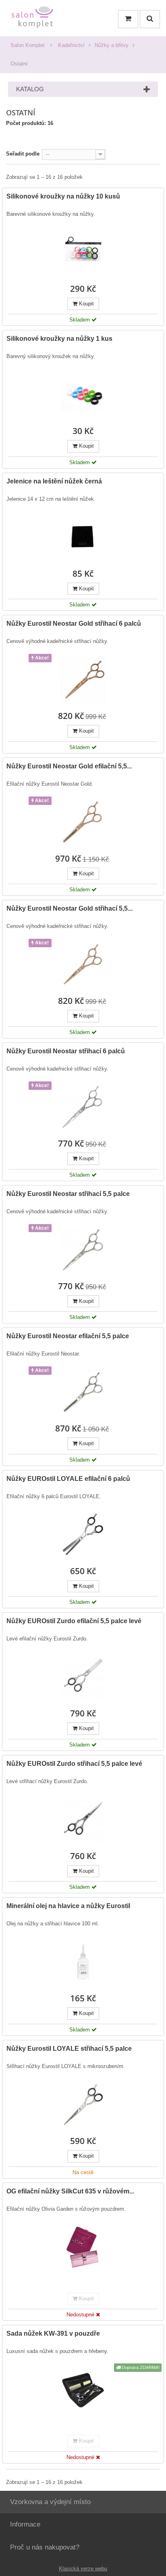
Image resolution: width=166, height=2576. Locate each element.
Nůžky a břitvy (112, 45)
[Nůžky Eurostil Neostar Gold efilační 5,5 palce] (83, 822)
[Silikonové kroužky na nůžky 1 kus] (83, 395)
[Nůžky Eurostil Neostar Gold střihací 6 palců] (83, 680)
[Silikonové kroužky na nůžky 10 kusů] (83, 252)
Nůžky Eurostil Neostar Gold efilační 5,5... (69, 766)
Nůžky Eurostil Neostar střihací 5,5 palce (68, 1194)
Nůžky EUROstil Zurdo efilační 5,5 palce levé (74, 1621)
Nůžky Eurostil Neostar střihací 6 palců (66, 1051)
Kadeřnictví (71, 45)
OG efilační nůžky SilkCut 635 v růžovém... (70, 2191)
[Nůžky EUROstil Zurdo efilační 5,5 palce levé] (83, 1677)
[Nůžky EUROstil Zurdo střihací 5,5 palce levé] (83, 1820)
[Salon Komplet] (32, 19)
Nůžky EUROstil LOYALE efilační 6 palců (68, 1479)
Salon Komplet (28, 45)
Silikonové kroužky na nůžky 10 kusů (63, 196)
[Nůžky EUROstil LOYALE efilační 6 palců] (83, 1535)
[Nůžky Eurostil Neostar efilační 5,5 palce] (83, 1392)
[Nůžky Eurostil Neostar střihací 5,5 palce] (83, 1250)
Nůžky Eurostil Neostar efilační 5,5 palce (68, 1336)
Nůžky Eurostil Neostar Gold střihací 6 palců (74, 624)
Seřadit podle (23, 154)
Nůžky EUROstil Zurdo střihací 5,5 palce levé (74, 1764)
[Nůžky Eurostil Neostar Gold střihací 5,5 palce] (83, 964)
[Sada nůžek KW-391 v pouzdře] (83, 2390)
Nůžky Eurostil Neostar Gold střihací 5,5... (70, 908)
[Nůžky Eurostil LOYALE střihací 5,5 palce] (83, 2105)
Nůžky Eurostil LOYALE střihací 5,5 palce (69, 2049)
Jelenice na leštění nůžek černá (54, 481)
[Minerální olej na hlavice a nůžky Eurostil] (83, 1962)
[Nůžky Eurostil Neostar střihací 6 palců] (83, 1107)
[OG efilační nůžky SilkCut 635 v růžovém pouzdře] (83, 2247)
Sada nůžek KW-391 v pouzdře (53, 2333)
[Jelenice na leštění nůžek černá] (83, 537)
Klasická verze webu (83, 2569)
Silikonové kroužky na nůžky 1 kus (59, 339)
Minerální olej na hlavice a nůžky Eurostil (68, 1906)
